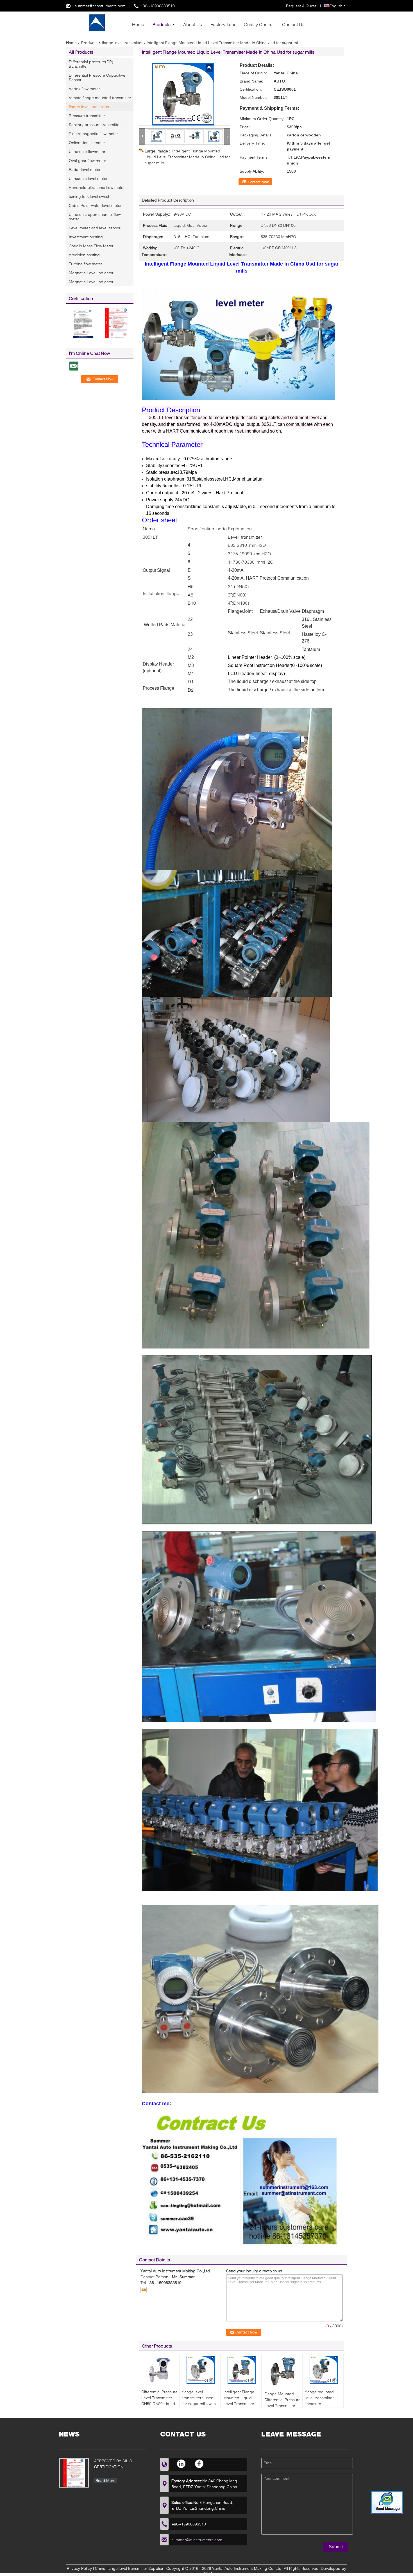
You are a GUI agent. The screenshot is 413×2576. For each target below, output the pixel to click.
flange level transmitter (122, 43)
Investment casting (86, 237)
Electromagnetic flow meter (93, 133)
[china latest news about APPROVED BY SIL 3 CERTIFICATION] (74, 2473)
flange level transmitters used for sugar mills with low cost (199, 2401)
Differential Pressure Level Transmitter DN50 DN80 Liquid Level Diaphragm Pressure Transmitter (159, 2406)
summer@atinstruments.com (100, 6)
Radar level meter (85, 169)
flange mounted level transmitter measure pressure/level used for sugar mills (323, 2404)
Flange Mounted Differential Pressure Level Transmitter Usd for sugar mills (282, 2403)
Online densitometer (87, 142)
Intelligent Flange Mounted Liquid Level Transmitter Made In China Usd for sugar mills (187, 157)
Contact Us (293, 24)
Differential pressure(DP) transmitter (91, 64)
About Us (193, 24)
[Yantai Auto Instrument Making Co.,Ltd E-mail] (144, 2290)
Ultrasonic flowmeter (87, 151)
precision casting (84, 255)
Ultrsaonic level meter (88, 178)
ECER (207, 2573)
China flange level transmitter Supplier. (130, 2568)
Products (162, 24)
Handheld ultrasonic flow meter (97, 187)
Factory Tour (223, 24)
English (336, 6)
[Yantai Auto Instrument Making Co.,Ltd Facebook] (199, 2464)
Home (138, 24)
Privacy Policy (79, 2568)
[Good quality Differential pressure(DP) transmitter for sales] (83, 323)
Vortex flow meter (84, 89)
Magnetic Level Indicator (91, 273)
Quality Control (259, 24)
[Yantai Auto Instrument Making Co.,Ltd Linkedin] (182, 2464)
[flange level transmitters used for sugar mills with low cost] (201, 2370)
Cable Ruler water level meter (95, 205)
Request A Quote (301, 6)
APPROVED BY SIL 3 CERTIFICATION (113, 2464)
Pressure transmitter (87, 116)
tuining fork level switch (90, 196)
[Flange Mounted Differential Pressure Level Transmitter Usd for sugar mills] (283, 2371)
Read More (105, 2480)
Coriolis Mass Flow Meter (91, 246)
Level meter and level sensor (95, 228)
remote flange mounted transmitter (100, 98)
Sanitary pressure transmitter (95, 124)
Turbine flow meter (86, 264)
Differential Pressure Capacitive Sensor (97, 77)
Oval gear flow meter (88, 160)
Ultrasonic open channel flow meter (95, 217)
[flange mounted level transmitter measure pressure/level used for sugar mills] (324, 2370)
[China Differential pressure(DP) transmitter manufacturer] (97, 22)
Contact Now (258, 182)
